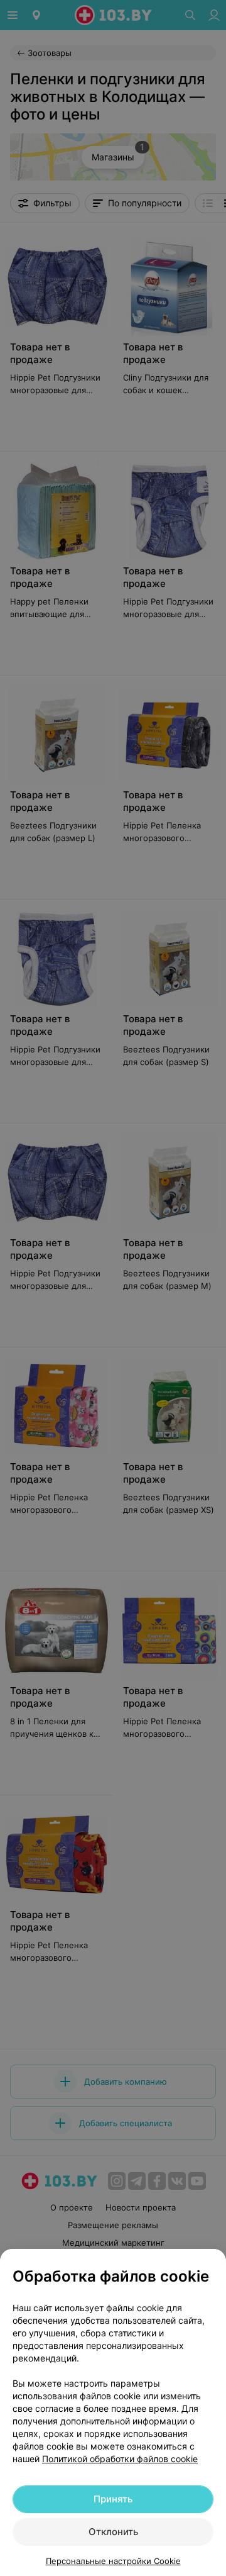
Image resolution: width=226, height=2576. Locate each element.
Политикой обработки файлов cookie (120, 2459)
